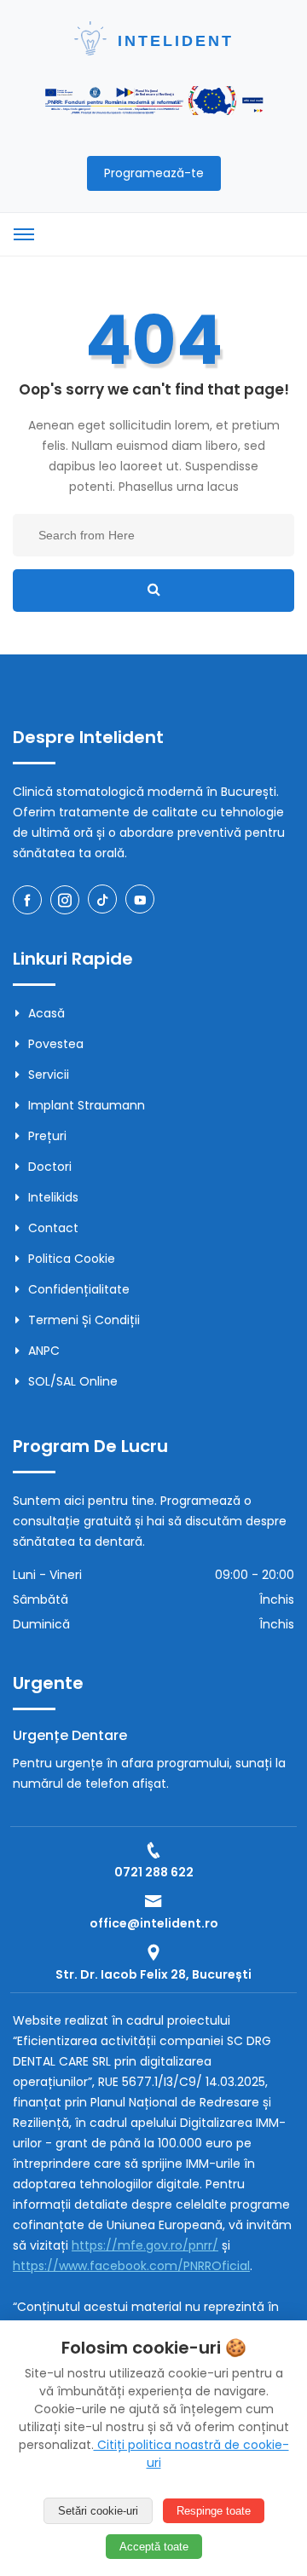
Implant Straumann (87, 1105)
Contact (53, 1228)
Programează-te (154, 173)
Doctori (50, 1167)
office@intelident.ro (154, 1923)
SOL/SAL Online (73, 1381)
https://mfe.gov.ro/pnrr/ (145, 2245)
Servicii (49, 1075)
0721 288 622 (154, 1872)
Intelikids (53, 1197)
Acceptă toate (154, 2547)
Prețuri (47, 1136)
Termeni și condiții (84, 1320)
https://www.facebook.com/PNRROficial (131, 2266)
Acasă (46, 1013)
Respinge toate (214, 2511)
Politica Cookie (72, 1259)
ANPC (44, 1351)
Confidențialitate (79, 1289)
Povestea (56, 1044)
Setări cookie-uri (98, 2511)
